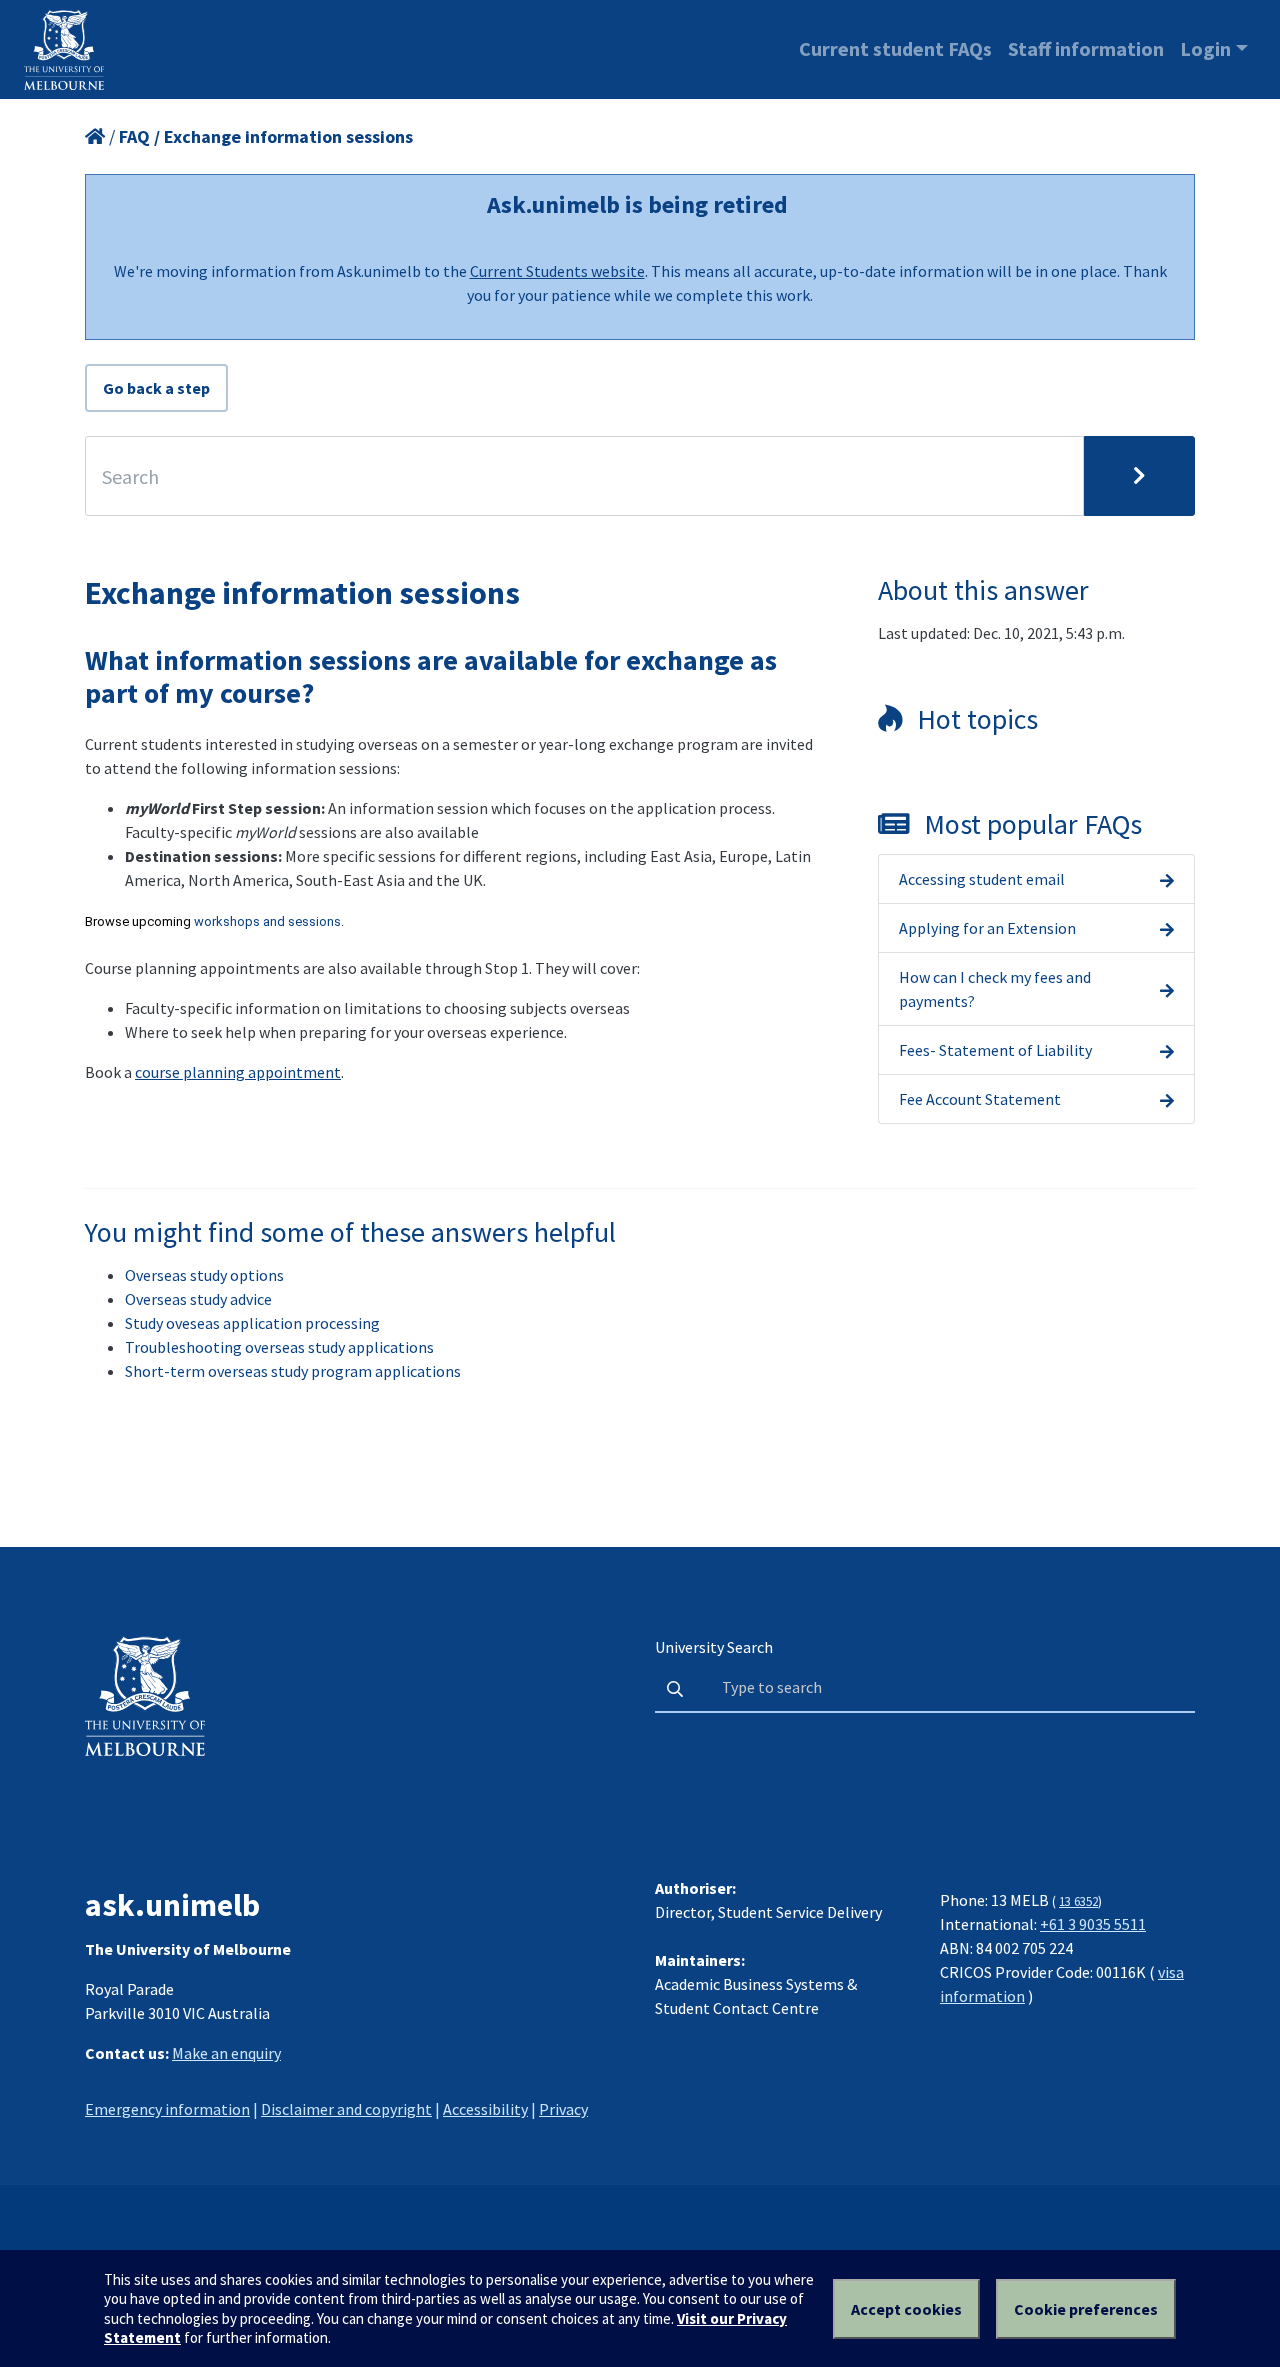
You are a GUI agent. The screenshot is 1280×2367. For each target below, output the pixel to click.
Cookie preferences (1086, 2309)
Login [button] (1205, 48)
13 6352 (1078, 1901)
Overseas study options (204, 1275)
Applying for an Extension (987, 928)
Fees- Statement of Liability (995, 1050)
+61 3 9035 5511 (1093, 1924)
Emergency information (167, 2109)
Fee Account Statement (980, 1099)
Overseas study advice (198, 1299)
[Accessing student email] (1167, 879)
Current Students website (557, 271)
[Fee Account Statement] (1167, 1099)
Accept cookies (906, 2309)
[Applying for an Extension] (1167, 928)
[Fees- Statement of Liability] (1167, 1050)
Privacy (563, 2109)
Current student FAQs (895, 48)
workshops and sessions (267, 921)
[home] (95, 136)
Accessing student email (982, 879)
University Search (714, 1647)
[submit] (1139, 476)
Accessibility (485, 2109)
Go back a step (156, 388)
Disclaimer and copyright (346, 2109)
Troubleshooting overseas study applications (279, 1347)
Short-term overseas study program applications (293, 1371)
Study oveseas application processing (252, 1323)
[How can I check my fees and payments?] (1167, 989)
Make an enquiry (226, 2053)
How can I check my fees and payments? (995, 989)
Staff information (1086, 48)
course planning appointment (238, 1072)
